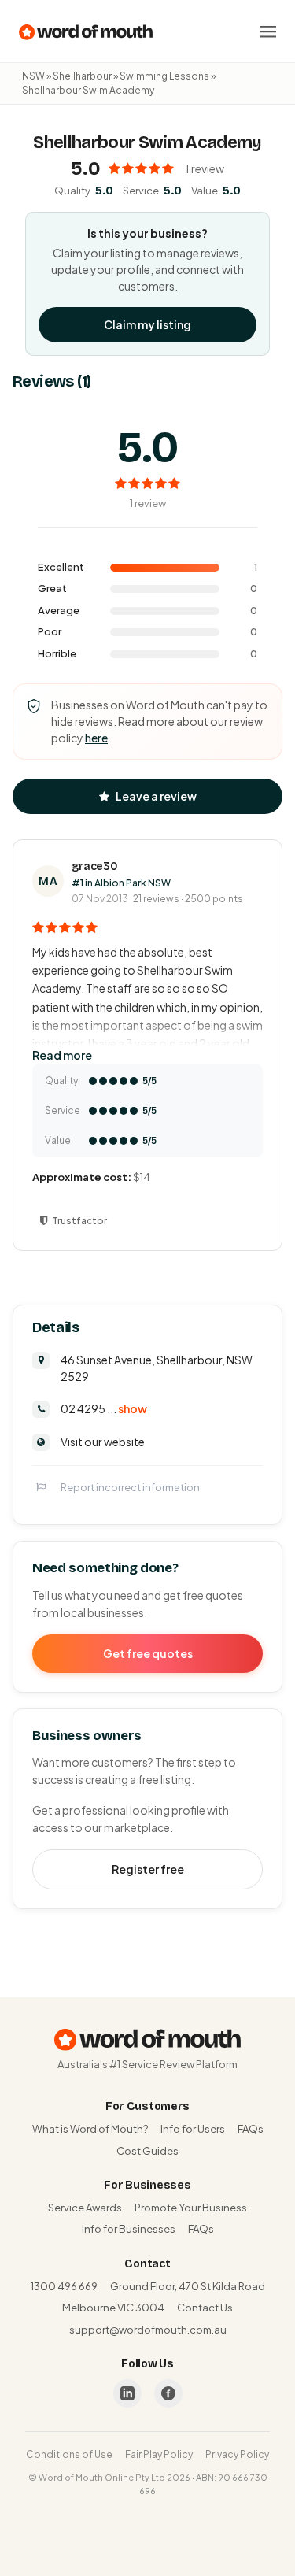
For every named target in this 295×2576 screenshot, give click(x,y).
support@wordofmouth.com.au (148, 2330)
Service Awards (85, 2208)
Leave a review (156, 796)
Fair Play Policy (159, 2454)
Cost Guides (147, 2151)
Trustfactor (79, 1221)
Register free (148, 1869)
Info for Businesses (129, 2229)
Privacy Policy (237, 2454)
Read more (62, 1055)
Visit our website (103, 1442)
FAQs (251, 2129)
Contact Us (205, 2308)
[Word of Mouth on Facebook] (168, 2393)
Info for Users (193, 2129)
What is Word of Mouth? (90, 2129)
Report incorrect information (130, 1487)
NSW (33, 76)
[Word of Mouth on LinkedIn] (127, 2393)
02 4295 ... (104, 1408)
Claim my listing (147, 324)
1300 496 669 (64, 2286)
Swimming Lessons (164, 76)
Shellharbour (82, 76)
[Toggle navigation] (268, 31)
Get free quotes (148, 1653)
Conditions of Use (69, 2454)
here (96, 738)
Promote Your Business (191, 2208)
